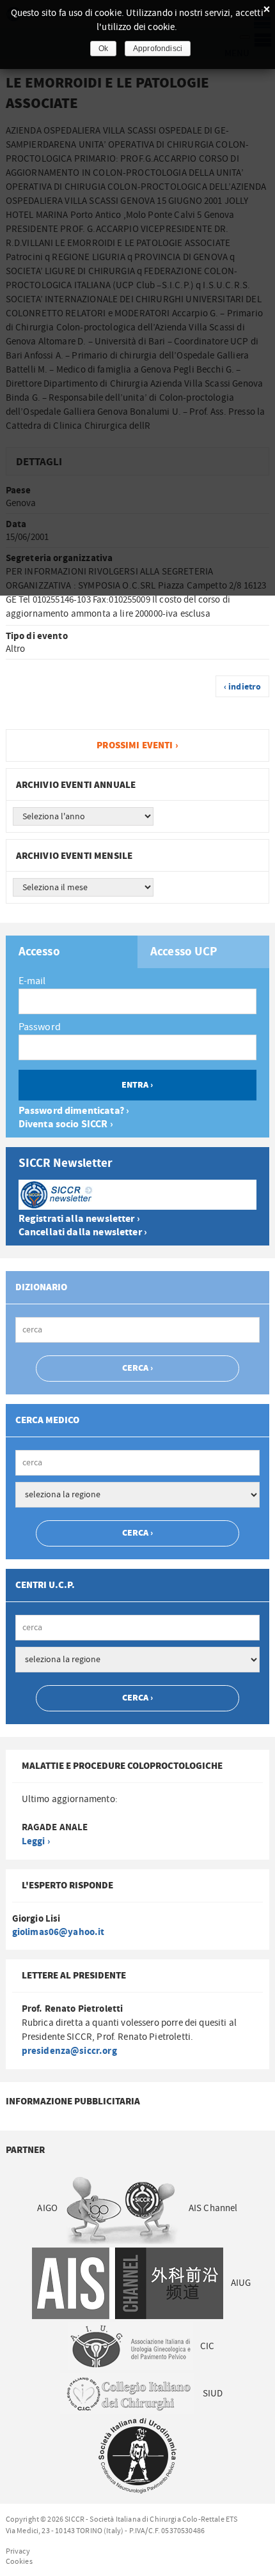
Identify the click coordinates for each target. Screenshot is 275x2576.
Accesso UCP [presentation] (184, 952)
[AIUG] (130, 2346)
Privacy (18, 2551)
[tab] (72, 952)
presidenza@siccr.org (69, 2051)
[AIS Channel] (127, 2283)
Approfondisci (158, 49)
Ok (103, 49)
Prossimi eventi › (137, 745)
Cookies (19, 2561)
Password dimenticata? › (74, 1111)
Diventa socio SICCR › (66, 1124)
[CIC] (128, 2394)
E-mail (32, 981)
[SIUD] (138, 2456)
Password (40, 1027)
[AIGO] (123, 2208)
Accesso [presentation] (39, 952)
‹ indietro (243, 687)
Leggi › (36, 1841)
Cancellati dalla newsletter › (83, 1232)
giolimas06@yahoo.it (59, 1932)
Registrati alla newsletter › (79, 1219)
